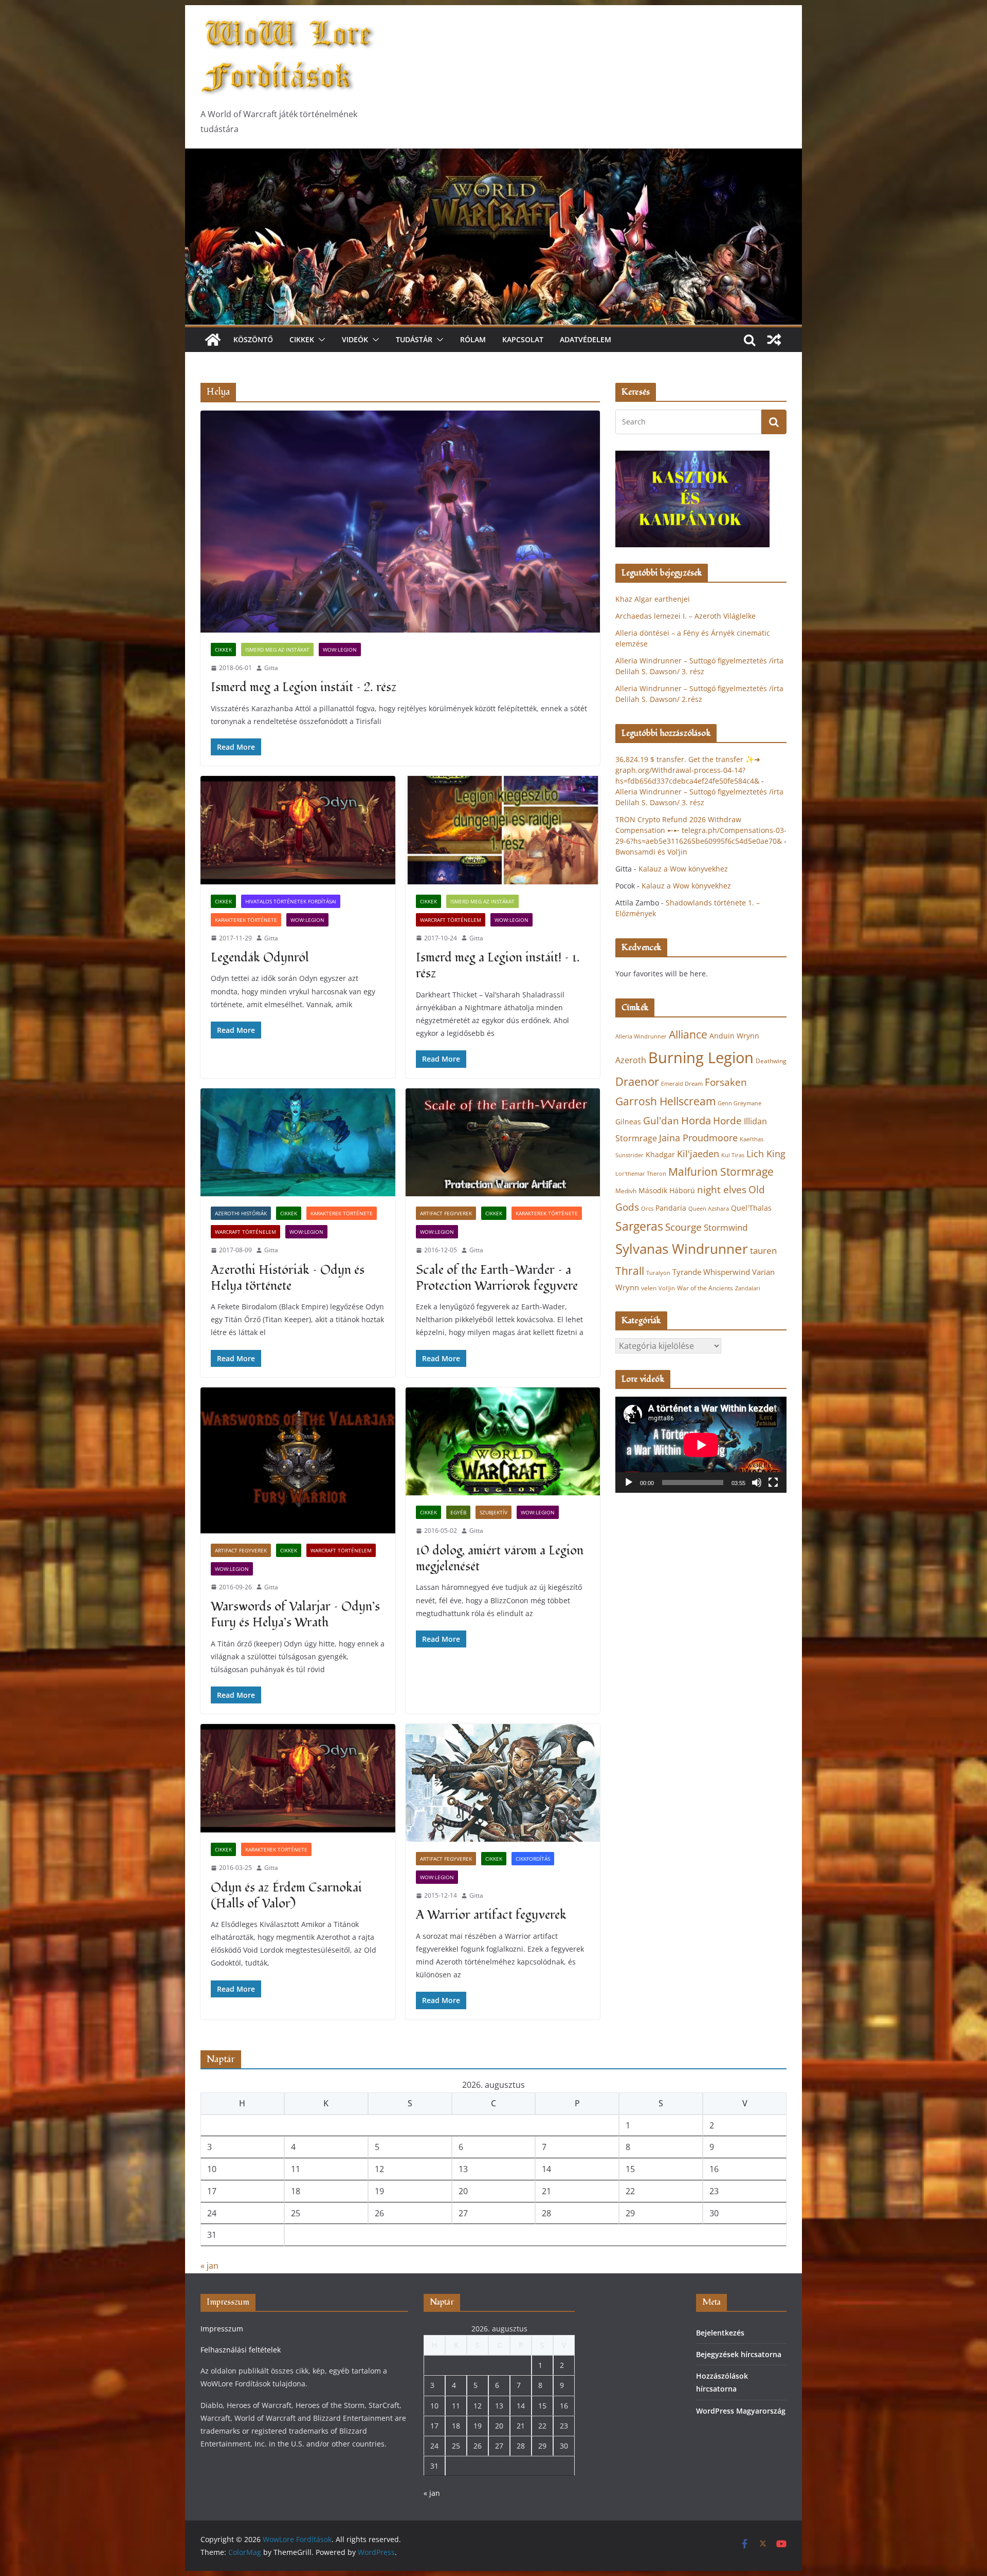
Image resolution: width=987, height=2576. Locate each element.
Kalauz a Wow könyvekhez (683, 869)
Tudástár (414, 339)
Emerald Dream (682, 1084)
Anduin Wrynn (734, 1036)
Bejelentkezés (720, 2333)
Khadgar (660, 1154)
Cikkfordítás (533, 1859)
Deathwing (771, 1061)
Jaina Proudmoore (698, 1138)
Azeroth (631, 1060)
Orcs (647, 1208)
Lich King (766, 1154)
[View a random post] (774, 340)
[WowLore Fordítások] (493, 156)
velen (649, 1288)
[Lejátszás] (629, 1482)
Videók (355, 339)
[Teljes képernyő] (773, 1482)
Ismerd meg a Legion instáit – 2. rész (304, 687)
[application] (701, 1445)
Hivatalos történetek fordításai (291, 901)
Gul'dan (661, 1121)
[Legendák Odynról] (298, 830)
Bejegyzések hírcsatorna (739, 2354)
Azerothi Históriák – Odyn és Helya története (288, 1278)
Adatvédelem (586, 339)
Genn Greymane (739, 1103)
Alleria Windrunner (641, 1036)
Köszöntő (253, 339)
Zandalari (748, 1288)
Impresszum (222, 2329)
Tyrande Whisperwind (711, 1272)
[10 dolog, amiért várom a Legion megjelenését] (503, 1442)
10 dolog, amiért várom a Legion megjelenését (500, 1559)
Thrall (630, 1271)
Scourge (683, 1227)
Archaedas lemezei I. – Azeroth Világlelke (686, 616)
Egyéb (458, 1512)
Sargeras (639, 1226)
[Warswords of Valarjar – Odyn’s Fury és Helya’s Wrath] (298, 1460)
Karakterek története (246, 920)
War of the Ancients (705, 1288)
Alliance (688, 1034)
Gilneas (628, 1122)
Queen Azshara (709, 1209)
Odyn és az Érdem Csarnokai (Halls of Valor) (286, 1896)
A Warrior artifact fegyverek (491, 1915)
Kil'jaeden (698, 1154)
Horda (696, 1120)
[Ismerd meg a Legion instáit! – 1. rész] (503, 830)
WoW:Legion (340, 650)
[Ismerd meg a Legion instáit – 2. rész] (400, 522)
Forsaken (726, 1082)
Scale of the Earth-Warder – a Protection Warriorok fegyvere (497, 1278)
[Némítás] (757, 1482)
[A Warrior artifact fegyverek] (503, 1783)
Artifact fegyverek (446, 1213)
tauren (763, 1250)
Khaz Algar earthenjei (653, 599)
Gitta (271, 668)
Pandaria (671, 1208)
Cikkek (302, 339)
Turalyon (658, 1273)
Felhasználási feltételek (241, 2350)
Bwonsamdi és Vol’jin (651, 852)
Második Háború (667, 1190)
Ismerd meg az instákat (277, 650)
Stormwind (726, 1227)
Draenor (637, 1081)
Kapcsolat (523, 339)
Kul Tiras (733, 1155)
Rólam (473, 339)
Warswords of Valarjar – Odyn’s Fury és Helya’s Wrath (295, 1615)
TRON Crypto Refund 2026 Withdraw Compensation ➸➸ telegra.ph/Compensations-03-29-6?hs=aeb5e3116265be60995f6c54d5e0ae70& (701, 830)
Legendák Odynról (260, 958)
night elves (722, 1190)
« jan (209, 2266)
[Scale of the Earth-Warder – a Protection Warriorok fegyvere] (503, 1143)
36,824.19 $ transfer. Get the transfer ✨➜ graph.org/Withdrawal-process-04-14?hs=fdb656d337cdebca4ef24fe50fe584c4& (688, 770)
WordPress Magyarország (741, 2411)
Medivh (626, 1191)
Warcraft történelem (451, 920)
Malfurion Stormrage (721, 1172)
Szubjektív (493, 1512)
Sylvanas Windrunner (682, 1249)
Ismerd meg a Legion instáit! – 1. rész (498, 966)
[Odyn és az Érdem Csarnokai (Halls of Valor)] (298, 1778)
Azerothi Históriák (241, 1213)
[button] (320, 340)
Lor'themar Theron (641, 1173)
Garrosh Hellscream (665, 1101)
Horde (727, 1120)
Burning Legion (701, 1058)
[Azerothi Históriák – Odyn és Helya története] (298, 1143)
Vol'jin (667, 1288)
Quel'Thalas (751, 1208)
